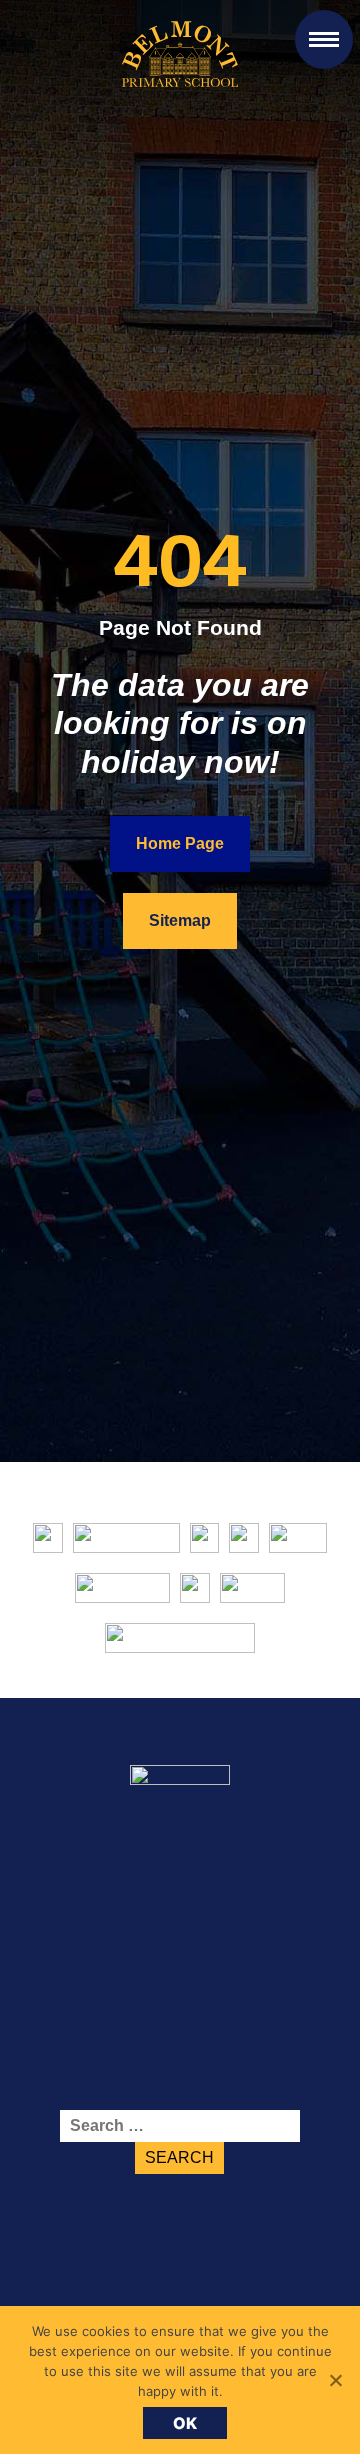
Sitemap (180, 920)
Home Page (180, 843)
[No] (335, 2380)
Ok (185, 2423)
